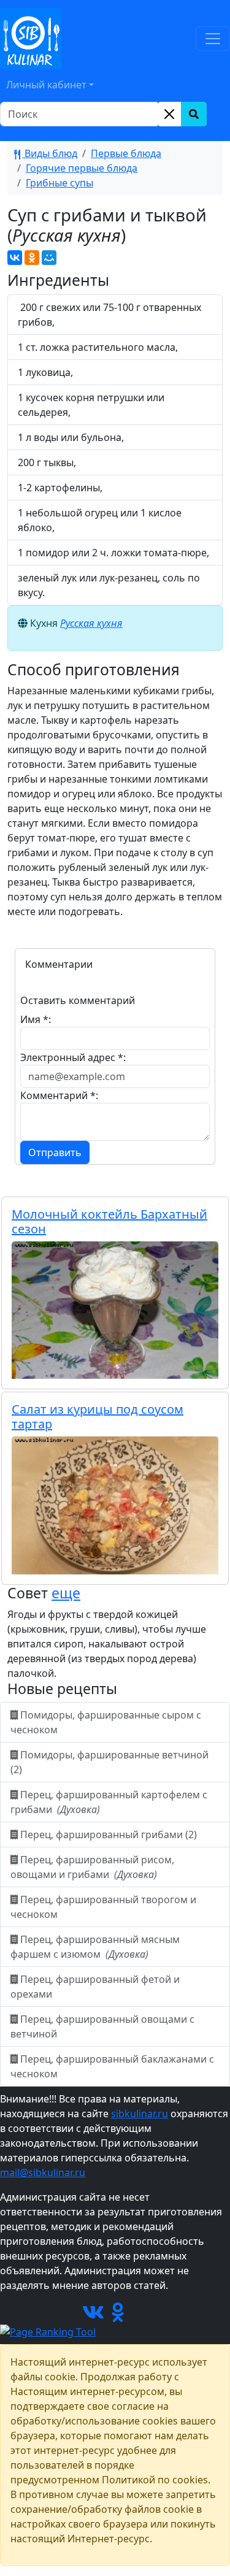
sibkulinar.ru (140, 2114)
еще (66, 1593)
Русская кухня (91, 623)
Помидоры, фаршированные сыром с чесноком (106, 1722)
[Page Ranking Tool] (48, 2331)
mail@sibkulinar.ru (43, 2172)
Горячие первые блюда (82, 168)
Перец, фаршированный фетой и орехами (95, 1987)
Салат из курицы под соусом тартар (98, 1416)
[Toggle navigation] (213, 39)
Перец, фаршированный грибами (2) (109, 1834)
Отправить (55, 1152)
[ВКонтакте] (15, 258)
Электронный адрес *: (73, 1057)
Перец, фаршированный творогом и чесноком (103, 1907)
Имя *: (36, 1019)
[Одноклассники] (32, 258)
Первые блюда (126, 153)
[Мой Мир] (49, 258)
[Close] (169, 114)
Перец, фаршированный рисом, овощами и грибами (92, 1867)
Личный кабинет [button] (46, 85)
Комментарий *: (59, 1095)
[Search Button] (194, 114)
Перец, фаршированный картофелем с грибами (109, 1802)
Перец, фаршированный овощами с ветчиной (102, 2026)
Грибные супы (59, 183)
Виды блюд (50, 153)
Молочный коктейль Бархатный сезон (109, 1221)
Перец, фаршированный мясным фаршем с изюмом (95, 1947)
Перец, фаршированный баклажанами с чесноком (112, 2066)
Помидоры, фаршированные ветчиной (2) (109, 1762)
